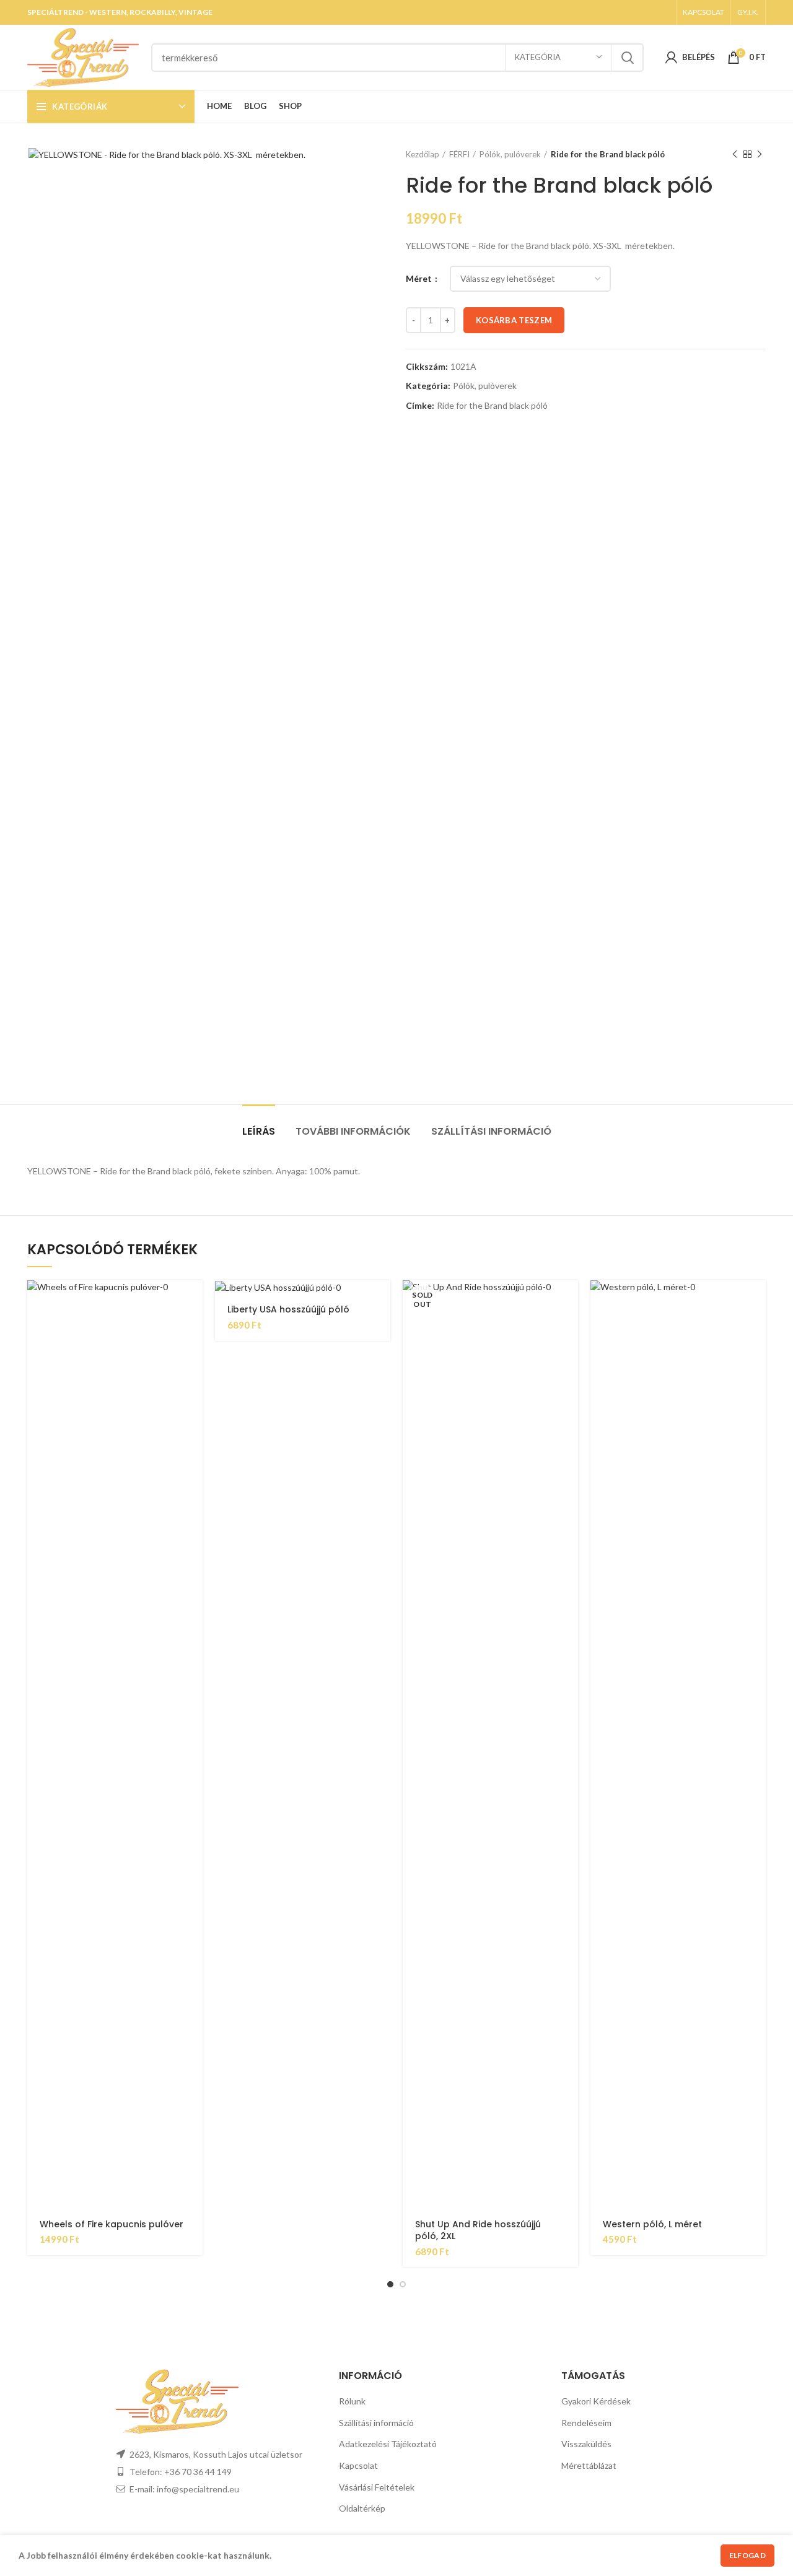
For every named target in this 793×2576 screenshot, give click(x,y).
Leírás (259, 1131)
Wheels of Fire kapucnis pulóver (112, 2224)
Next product (760, 154)
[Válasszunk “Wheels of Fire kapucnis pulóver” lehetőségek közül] (193, 1300)
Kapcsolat (358, 2465)
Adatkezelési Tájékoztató (388, 2444)
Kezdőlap (423, 154)
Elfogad (747, 2555)
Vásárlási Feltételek (377, 2487)
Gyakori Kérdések (596, 2401)
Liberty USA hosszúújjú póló (288, 1309)
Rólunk (352, 2401)
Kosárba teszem (514, 320)
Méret (420, 278)
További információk (353, 1131)
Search (627, 58)
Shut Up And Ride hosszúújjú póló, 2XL (478, 2230)
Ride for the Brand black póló (492, 406)
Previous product (735, 154)
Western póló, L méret (652, 2224)
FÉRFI (459, 154)
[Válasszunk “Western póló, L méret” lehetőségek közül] (756, 1300)
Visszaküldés (586, 2444)
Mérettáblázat (589, 2465)
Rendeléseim (586, 2423)
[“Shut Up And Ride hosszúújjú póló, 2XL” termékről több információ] (569, 1300)
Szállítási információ (491, 1131)
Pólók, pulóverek (510, 154)
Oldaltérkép (362, 2508)
